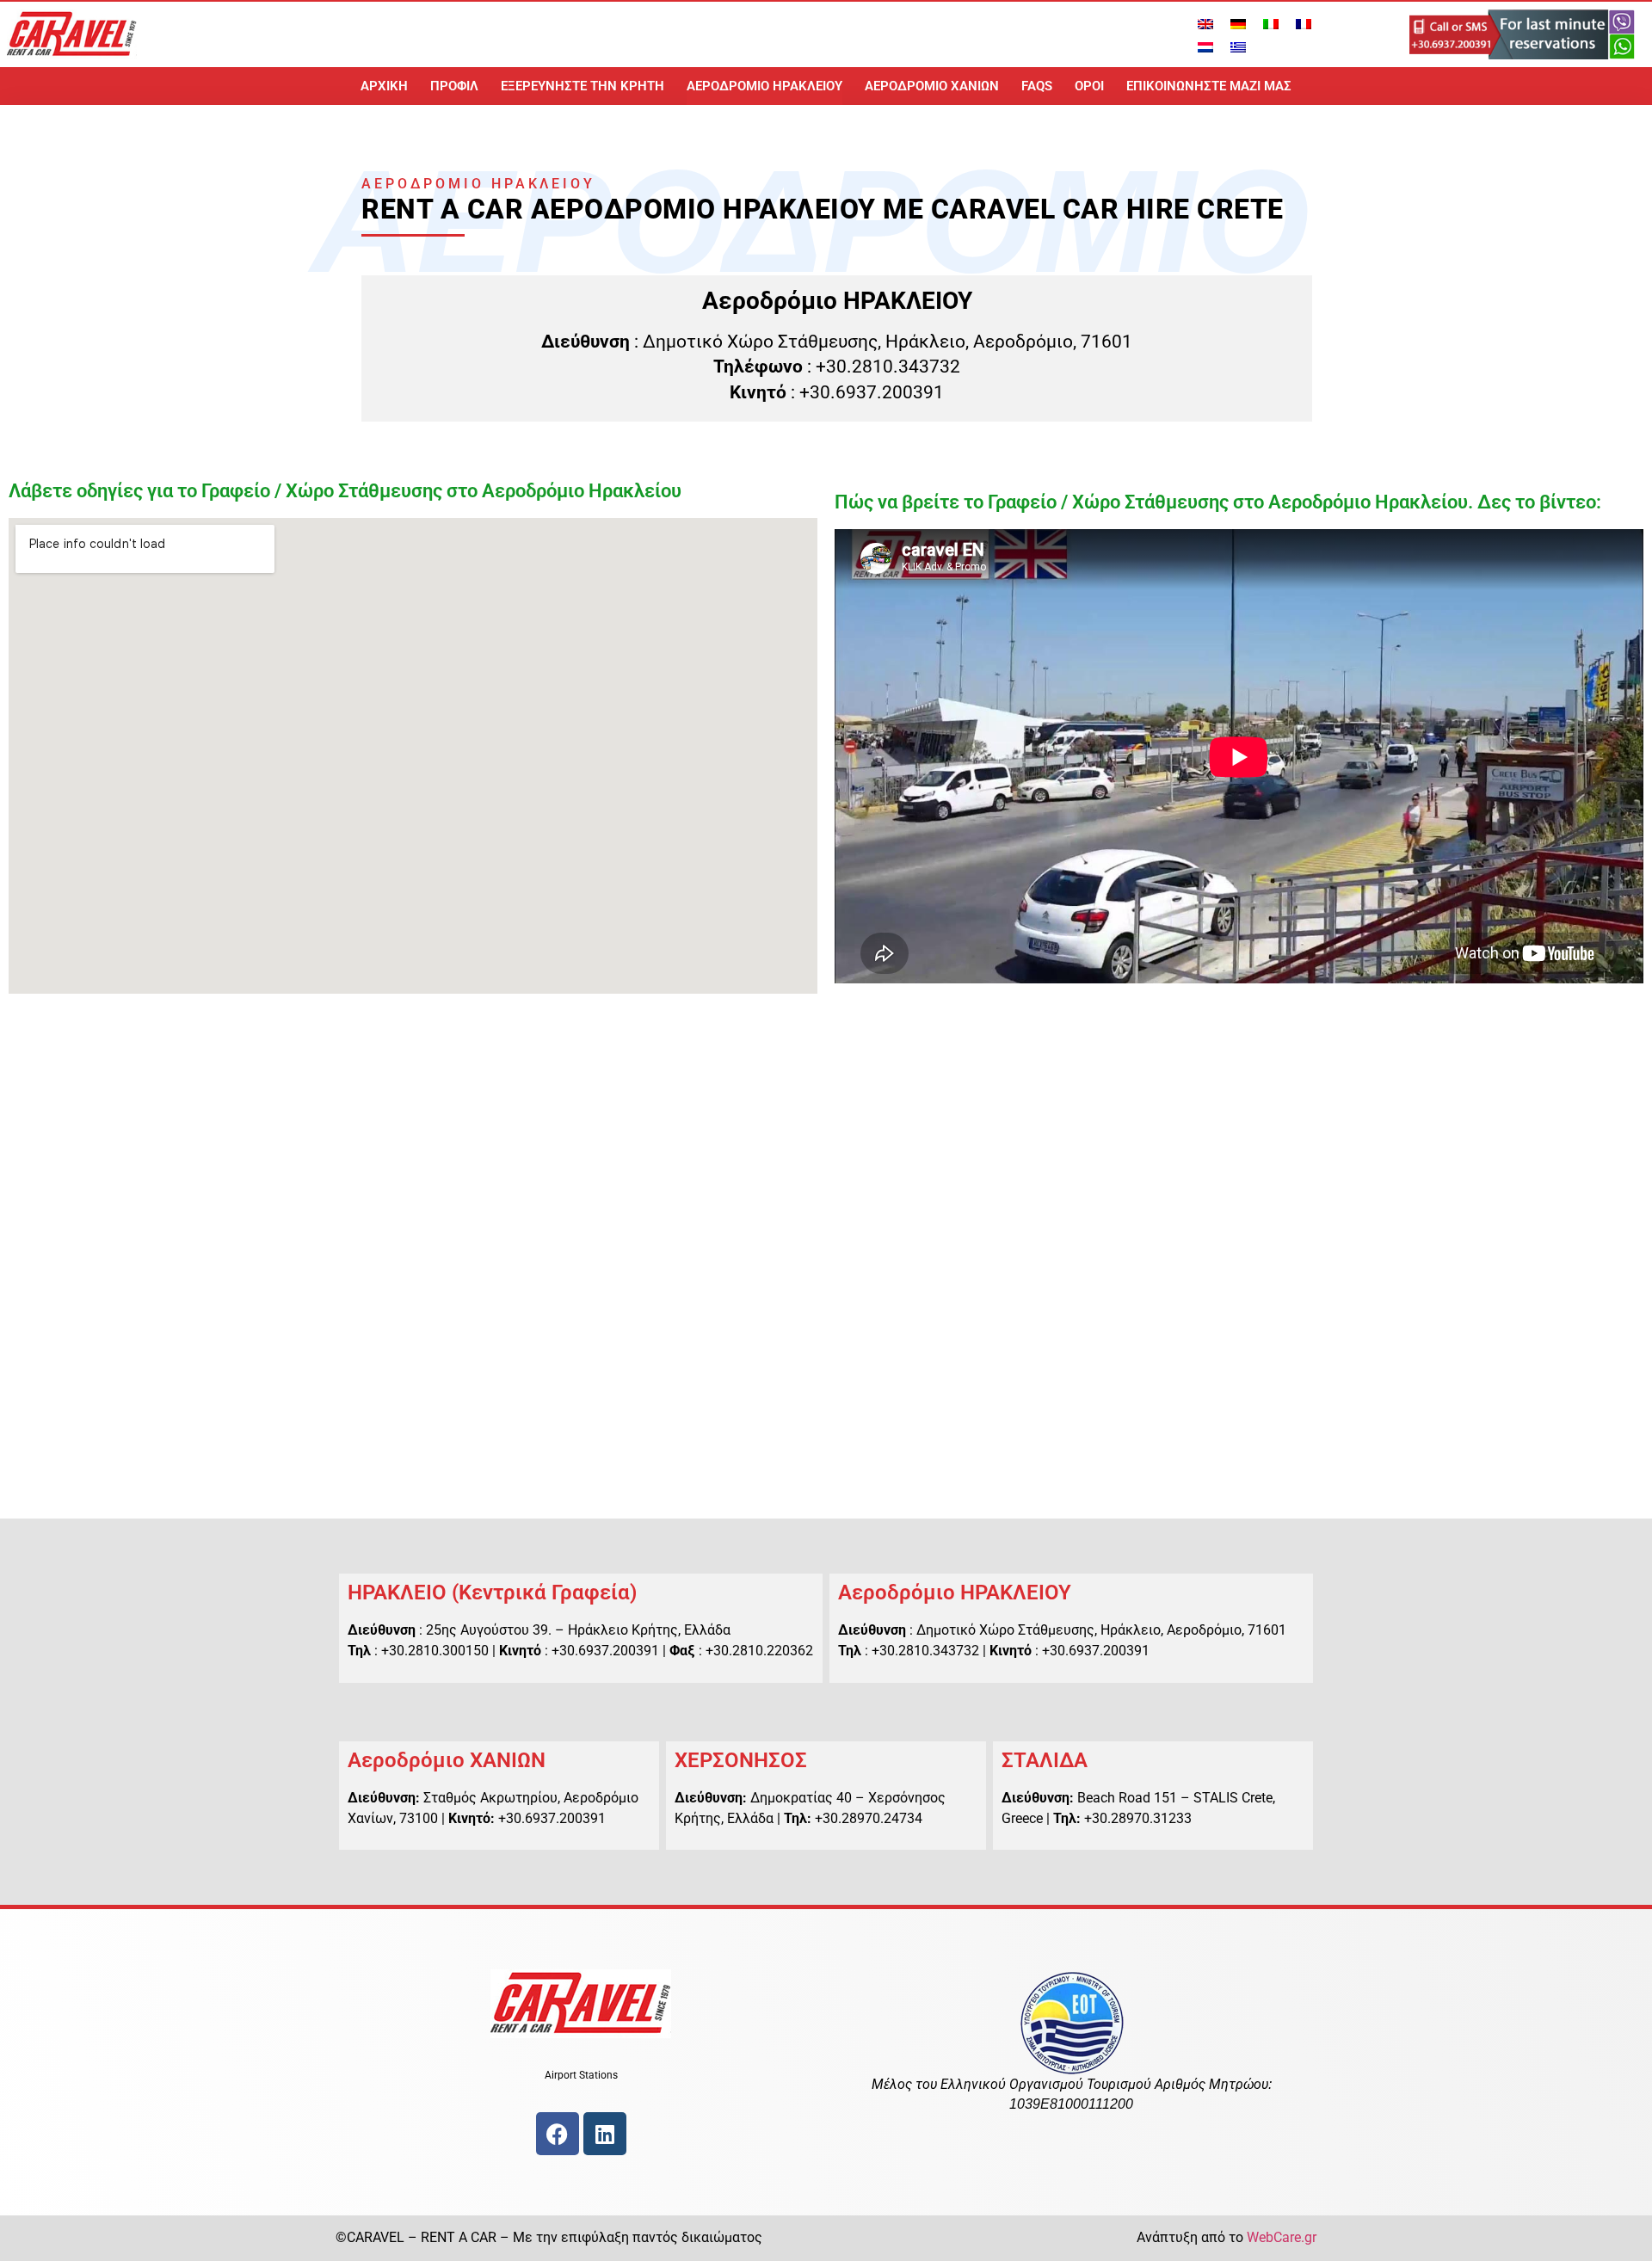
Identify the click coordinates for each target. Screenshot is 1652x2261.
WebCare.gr (1282, 2237)
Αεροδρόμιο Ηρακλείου (764, 86)
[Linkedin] (605, 2134)
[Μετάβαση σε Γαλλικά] (1304, 23)
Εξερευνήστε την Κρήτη (583, 86)
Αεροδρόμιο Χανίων (932, 86)
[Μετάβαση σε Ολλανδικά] (1205, 46)
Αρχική (384, 86)
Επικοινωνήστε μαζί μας (1209, 86)
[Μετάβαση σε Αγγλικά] (1205, 23)
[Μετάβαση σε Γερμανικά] (1238, 23)
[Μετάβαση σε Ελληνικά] (1238, 46)
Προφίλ (454, 86)
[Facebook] (558, 2134)
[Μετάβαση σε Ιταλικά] (1271, 23)
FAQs (1037, 86)
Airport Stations (581, 2075)
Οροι (1089, 86)
